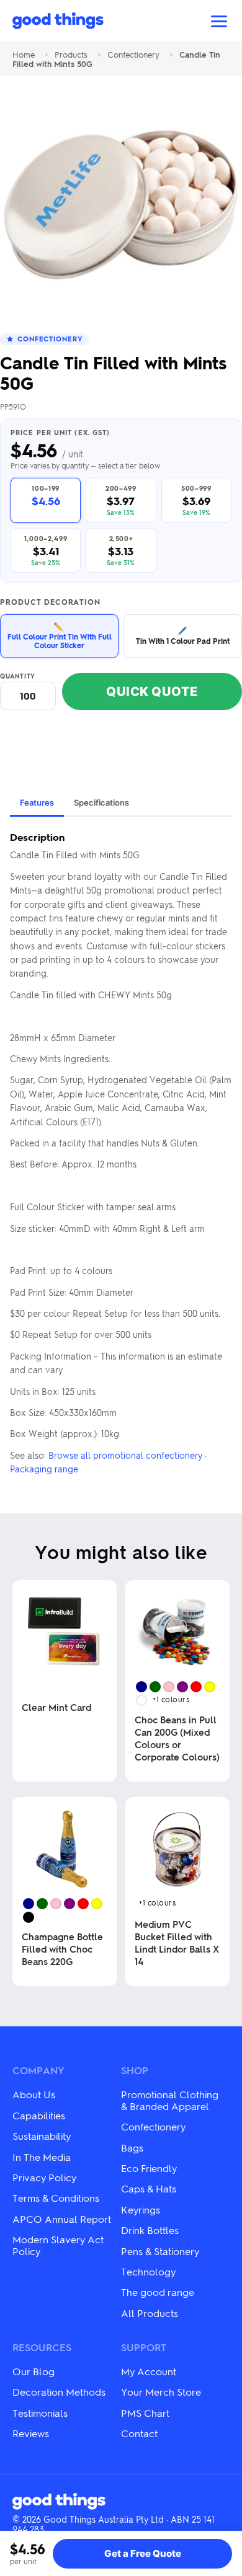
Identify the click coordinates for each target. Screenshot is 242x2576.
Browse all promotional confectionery (125, 1455)
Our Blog (34, 2371)
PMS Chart (145, 2413)
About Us (34, 2094)
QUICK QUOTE (152, 692)
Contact (139, 2433)
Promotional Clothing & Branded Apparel (170, 2100)
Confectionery (133, 55)
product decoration (50, 602)
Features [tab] (37, 802)
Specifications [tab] (101, 802)
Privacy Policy (44, 2177)
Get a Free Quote (143, 2553)
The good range (158, 2292)
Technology (148, 2271)
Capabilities (39, 2115)
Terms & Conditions (56, 2198)
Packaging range (44, 1469)
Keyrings (141, 2209)
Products (71, 55)
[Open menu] (219, 21)
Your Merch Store (161, 2392)
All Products (150, 2313)
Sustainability (42, 2136)
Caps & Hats (149, 2188)
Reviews (31, 2433)
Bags (132, 2147)
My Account (149, 2371)
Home (24, 55)
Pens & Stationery (160, 2251)
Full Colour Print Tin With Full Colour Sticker (60, 635)
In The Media (42, 2157)
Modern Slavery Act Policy (58, 2245)
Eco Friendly (149, 2168)
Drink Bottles (150, 2230)
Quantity (18, 676)
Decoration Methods (59, 2392)
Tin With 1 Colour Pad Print (183, 635)
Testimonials (40, 2413)
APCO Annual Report (62, 2219)
